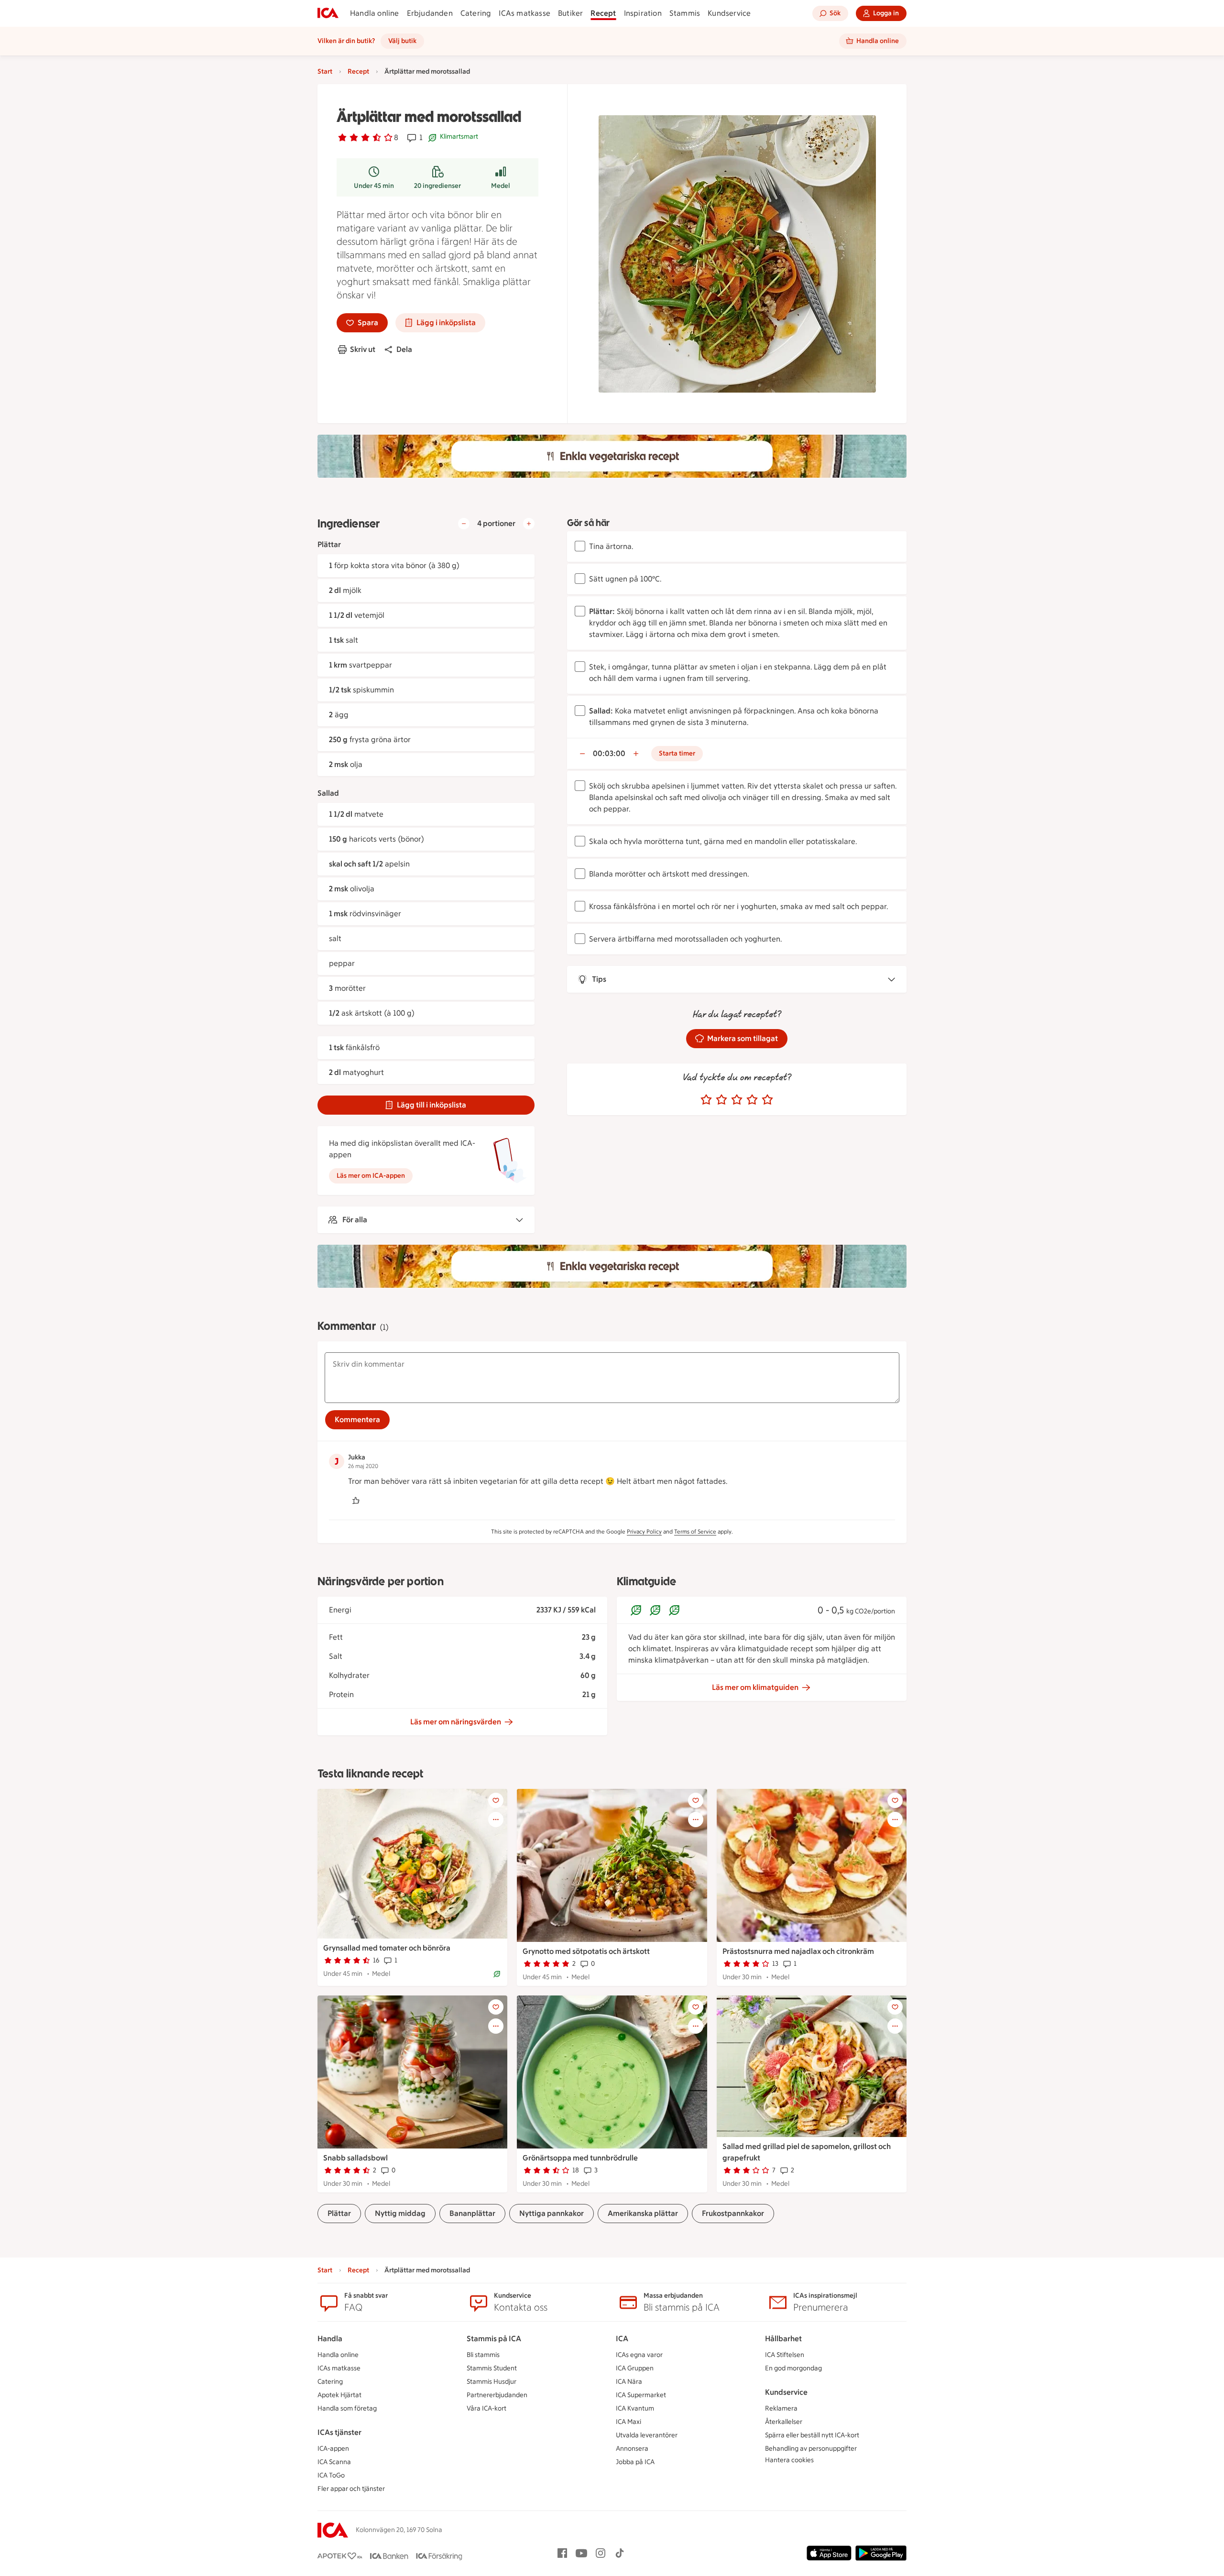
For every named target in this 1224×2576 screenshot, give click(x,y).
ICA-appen (333, 2449)
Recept (603, 13)
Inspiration (643, 13)
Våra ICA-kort (486, 2408)
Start (325, 71)
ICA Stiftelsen (785, 2355)
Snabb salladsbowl (355, 2158)
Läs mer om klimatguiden (755, 1687)
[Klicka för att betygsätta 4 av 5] (752, 1100)
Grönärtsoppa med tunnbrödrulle (580, 2158)
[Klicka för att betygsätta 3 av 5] (737, 1100)
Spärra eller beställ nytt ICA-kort (812, 2435)
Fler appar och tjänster (351, 2489)
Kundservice (729, 13)
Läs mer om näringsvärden (456, 1722)
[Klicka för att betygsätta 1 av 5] (706, 1100)
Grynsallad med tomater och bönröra (387, 1948)
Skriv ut (363, 349)
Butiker (570, 13)
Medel (501, 186)
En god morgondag (793, 2368)
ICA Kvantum (635, 2408)
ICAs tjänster (339, 2432)
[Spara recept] (496, 1800)
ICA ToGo (331, 2475)
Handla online (375, 13)
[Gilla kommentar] (356, 1501)
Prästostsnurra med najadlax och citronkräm (798, 1951)
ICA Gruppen (635, 2368)
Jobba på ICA (635, 2462)
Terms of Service (695, 1532)
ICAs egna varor (639, 2355)
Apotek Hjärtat (339, 2395)
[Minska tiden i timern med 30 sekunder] (582, 754)
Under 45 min (374, 186)
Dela (404, 349)
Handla (330, 2339)
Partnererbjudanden (497, 2395)
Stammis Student (492, 2368)
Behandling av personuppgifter (811, 2449)
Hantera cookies (789, 2460)
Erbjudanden (430, 13)
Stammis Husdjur (492, 2382)
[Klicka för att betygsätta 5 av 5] (767, 1100)
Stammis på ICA (494, 2339)
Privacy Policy (644, 1532)
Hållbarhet (783, 2339)
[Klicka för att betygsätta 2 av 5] (721, 1100)
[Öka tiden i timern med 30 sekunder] (636, 754)
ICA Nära (629, 2382)
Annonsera (632, 2449)
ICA (622, 2339)
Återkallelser (784, 2422)
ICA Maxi (628, 2422)
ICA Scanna (334, 2462)
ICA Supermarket (641, 2395)
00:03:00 (609, 753)
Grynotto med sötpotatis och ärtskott (586, 1951)
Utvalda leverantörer (647, 2435)
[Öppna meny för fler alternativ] (496, 1820)
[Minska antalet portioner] (464, 524)
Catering (476, 13)
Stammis (685, 13)
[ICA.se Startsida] (328, 13)
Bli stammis (483, 2355)
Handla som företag (347, 2408)
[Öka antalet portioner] (529, 524)
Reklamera (781, 2408)
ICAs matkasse (525, 13)
